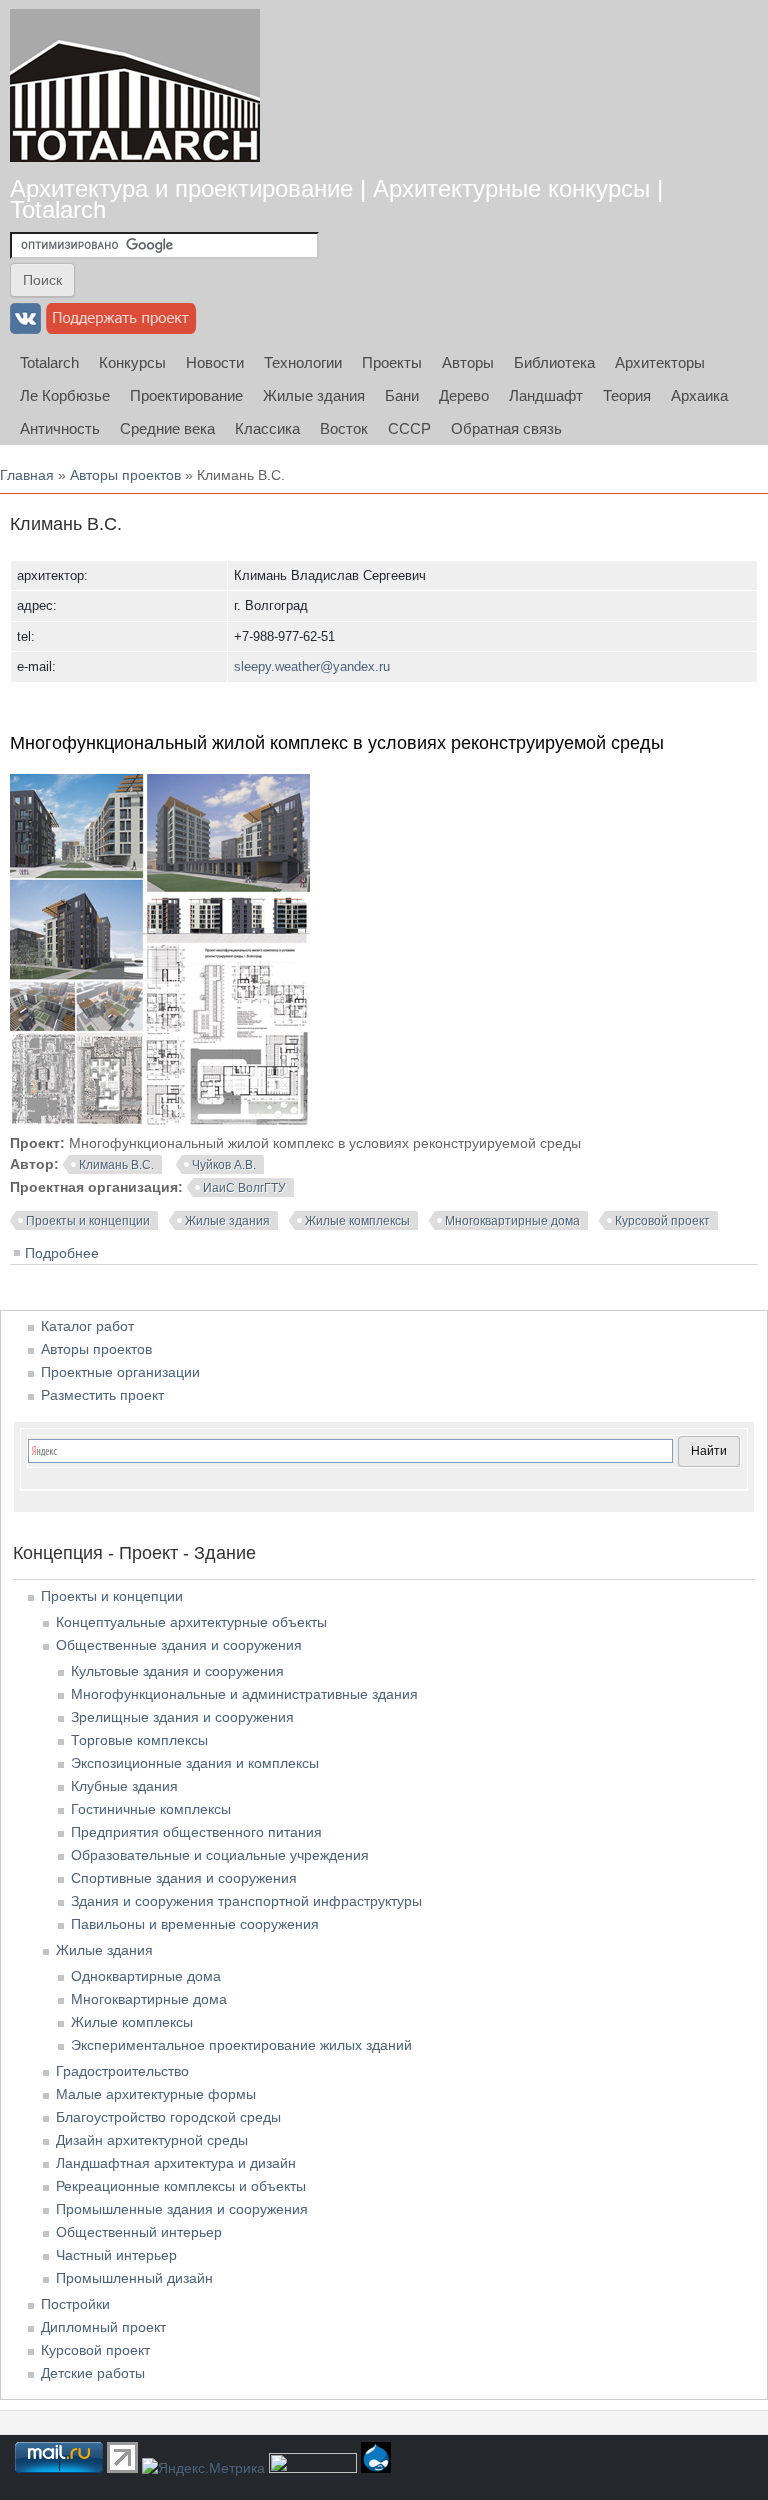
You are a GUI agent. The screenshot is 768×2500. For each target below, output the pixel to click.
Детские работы (93, 2373)
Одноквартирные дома (146, 1976)
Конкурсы (132, 362)
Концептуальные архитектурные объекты (191, 1622)
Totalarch (49, 362)
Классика (267, 428)
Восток (344, 428)
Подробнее (62, 1253)
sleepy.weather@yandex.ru (312, 666)
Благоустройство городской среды (168, 2117)
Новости (215, 362)
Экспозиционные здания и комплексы (195, 1763)
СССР (409, 428)
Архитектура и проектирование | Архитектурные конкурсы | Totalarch (336, 199)
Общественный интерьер (139, 2232)
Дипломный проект (103, 2327)
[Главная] (135, 85)
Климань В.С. (116, 1165)
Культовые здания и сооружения (177, 1671)
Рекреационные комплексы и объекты (181, 2186)
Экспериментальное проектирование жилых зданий (241, 2045)
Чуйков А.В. (224, 1165)
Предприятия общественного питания (196, 1832)
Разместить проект (102, 1395)
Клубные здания (124, 1786)
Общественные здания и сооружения (179, 1645)
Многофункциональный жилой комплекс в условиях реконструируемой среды (337, 743)
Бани (402, 395)
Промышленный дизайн (134, 2278)
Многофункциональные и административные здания (244, 1694)
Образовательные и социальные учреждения (220, 1855)
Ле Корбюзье (65, 395)
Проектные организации (120, 1372)
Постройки (75, 2304)
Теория (627, 395)
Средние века (167, 428)
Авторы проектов (125, 475)
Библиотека (554, 362)
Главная (27, 475)
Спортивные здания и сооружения (184, 1878)
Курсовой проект (662, 1221)
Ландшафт (546, 395)
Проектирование (186, 395)
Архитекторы (660, 362)
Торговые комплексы (139, 1740)
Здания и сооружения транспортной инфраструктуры (246, 1901)
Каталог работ (87, 1326)
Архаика (699, 395)
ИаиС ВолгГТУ (244, 1188)
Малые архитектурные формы (156, 2094)
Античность (60, 428)
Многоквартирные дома (512, 1221)
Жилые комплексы (357, 1221)
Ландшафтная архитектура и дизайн (176, 2163)
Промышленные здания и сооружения (182, 2209)
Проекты (392, 362)
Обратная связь (506, 428)
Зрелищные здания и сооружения (182, 1717)
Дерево (464, 395)
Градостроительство (122, 2071)
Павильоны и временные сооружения (195, 1924)
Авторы (468, 362)
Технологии (303, 362)
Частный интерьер (116, 2255)
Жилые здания (314, 395)
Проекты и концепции (88, 1221)
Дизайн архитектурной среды (152, 2140)
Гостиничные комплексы (151, 1809)
